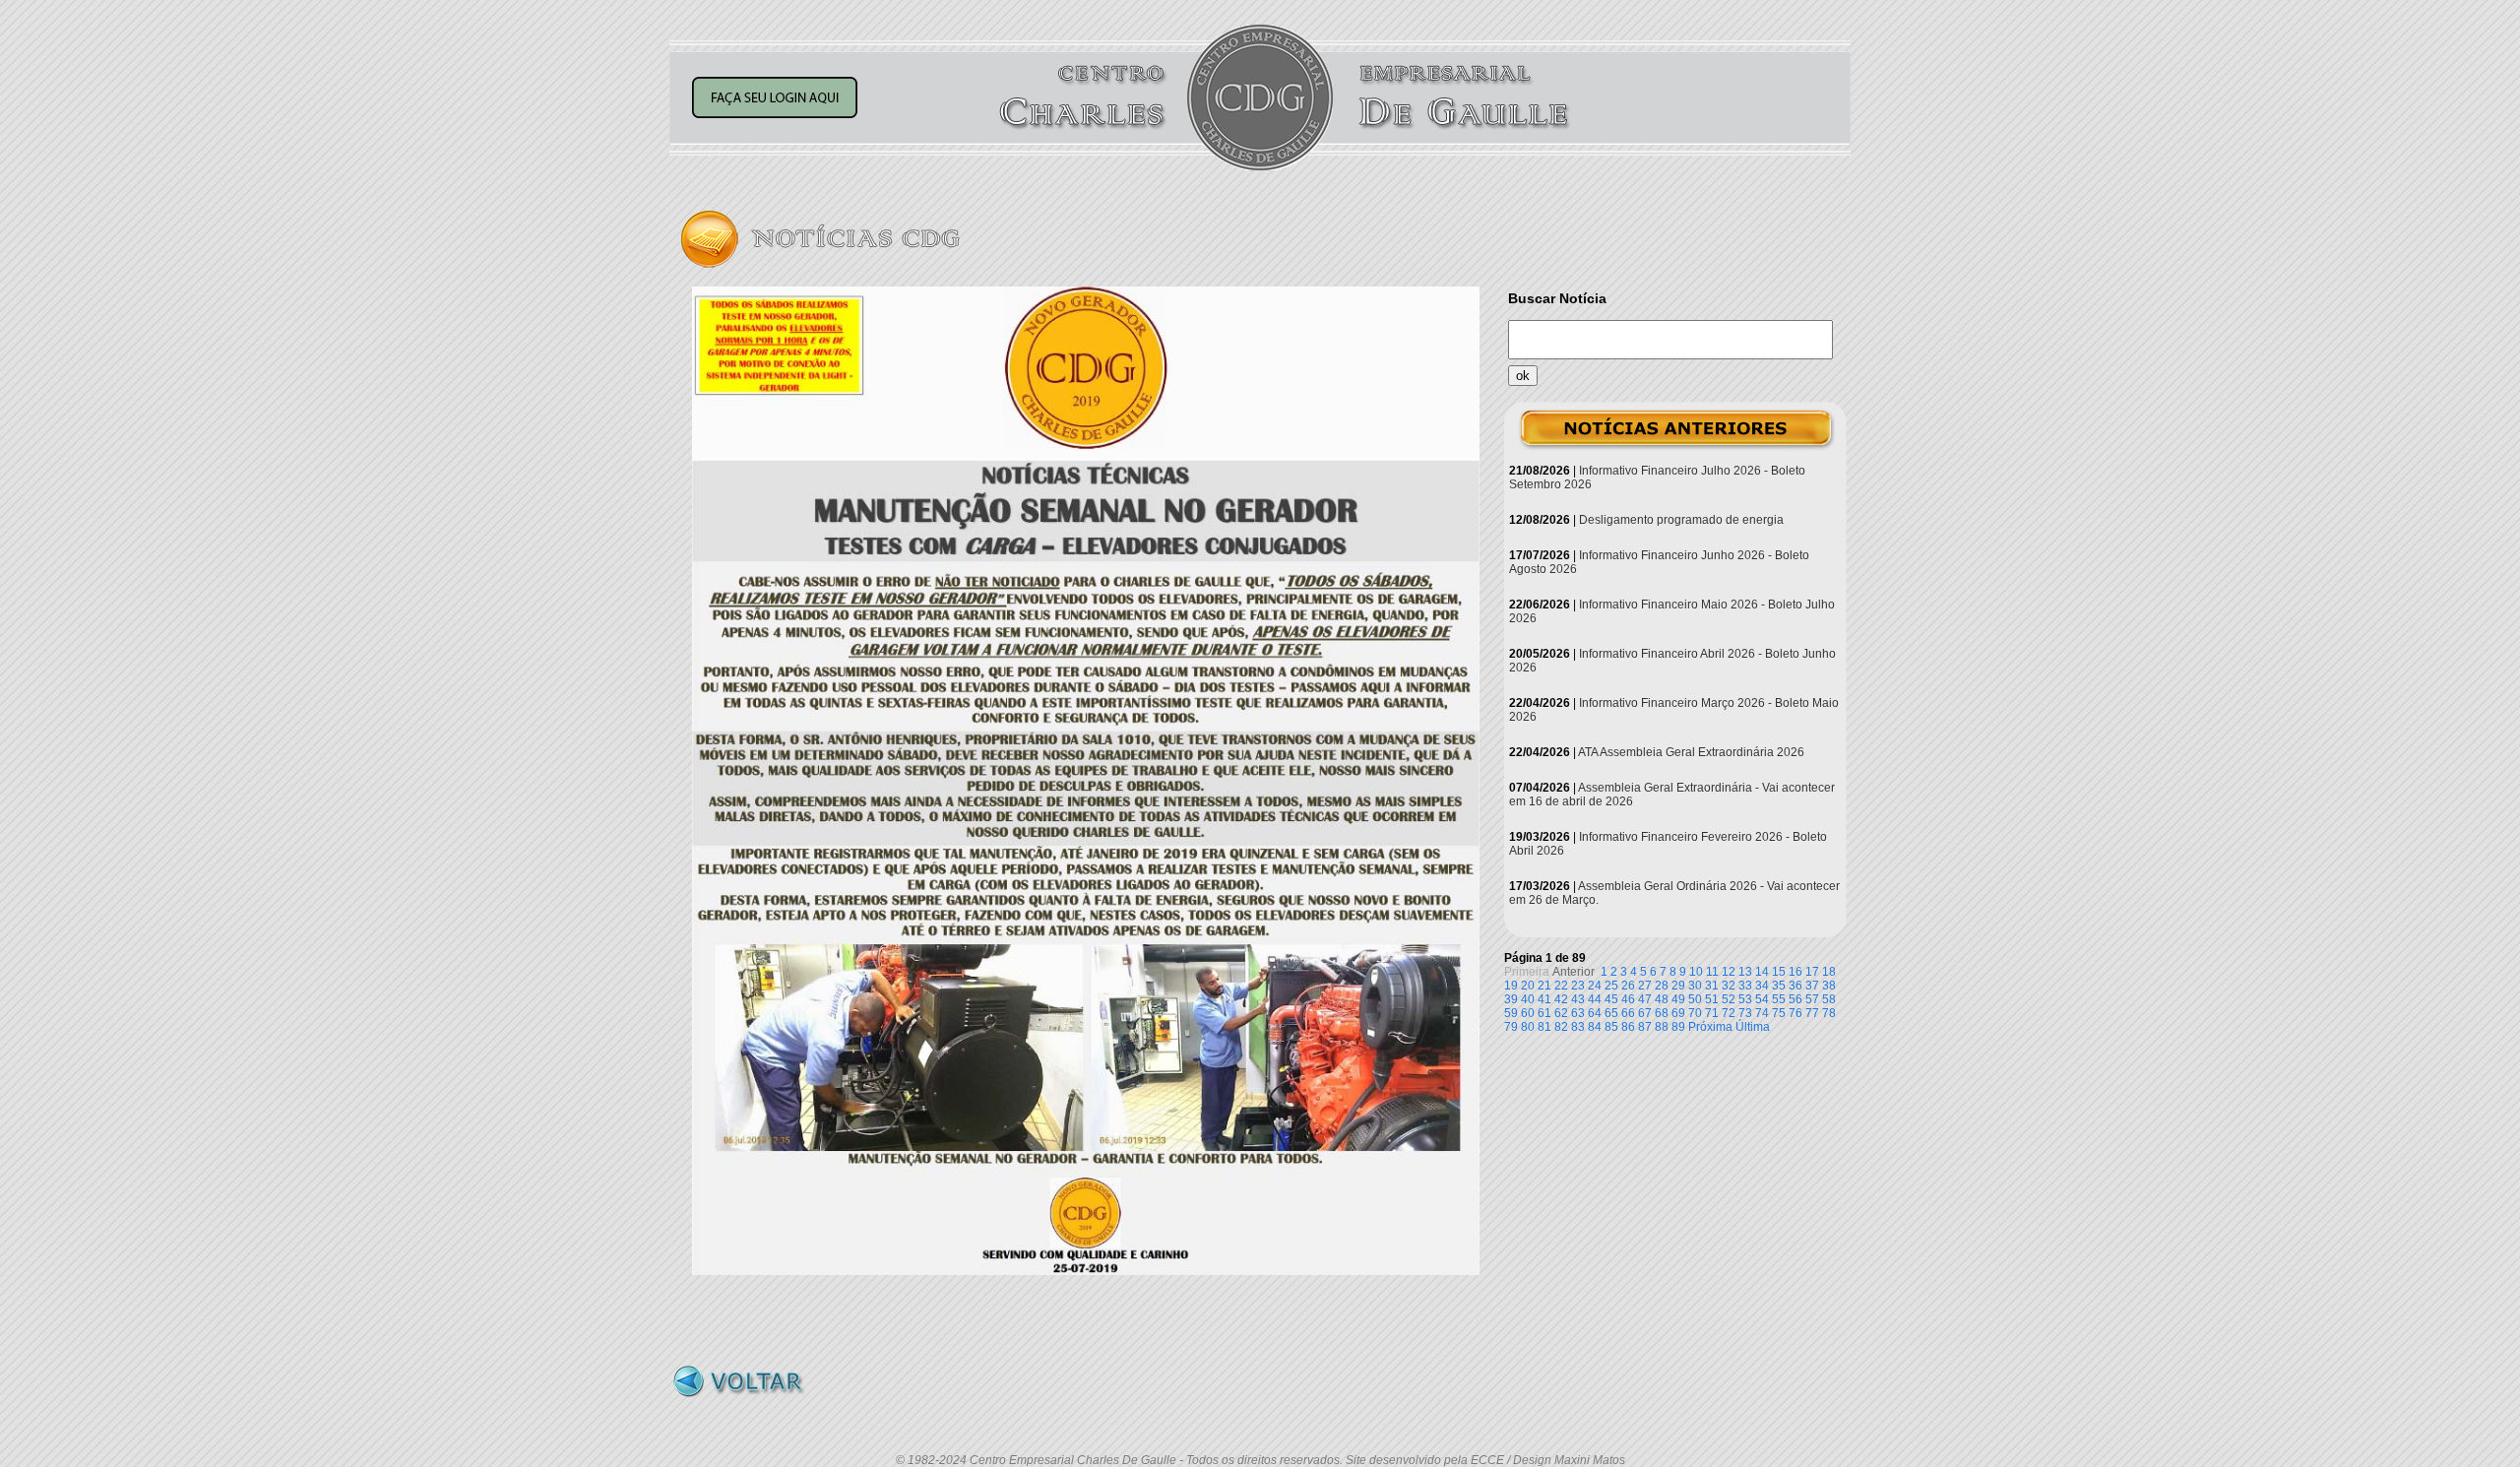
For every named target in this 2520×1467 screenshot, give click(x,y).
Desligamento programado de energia (1681, 520)
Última (1753, 1027)
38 (1829, 986)
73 (1745, 1013)
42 (1561, 999)
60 (1528, 1013)
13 (1745, 972)
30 (1695, 986)
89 (1678, 1027)
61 (1544, 1013)
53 (1745, 999)
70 (1695, 1013)
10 (1696, 972)
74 (1762, 1013)
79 (1511, 1027)
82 (1561, 1027)
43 (1578, 999)
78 (1829, 1013)
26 (1628, 986)
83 (1578, 1027)
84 (1595, 1027)
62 (1561, 1013)
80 (1528, 1027)
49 (1678, 999)
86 (1628, 1027)
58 (1829, 999)
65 (1611, 1013)
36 (1795, 986)
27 (1645, 986)
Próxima (1710, 1027)
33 (1745, 986)
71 (1712, 1013)
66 (1628, 1013)
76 (1795, 1013)
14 (1762, 972)
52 (1729, 999)
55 (1779, 999)
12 (1729, 972)
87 (1645, 1027)
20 (1528, 986)
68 (1662, 1013)
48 (1662, 999)
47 (1645, 999)
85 (1611, 1027)
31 (1712, 986)
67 (1645, 1013)
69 (1678, 1013)
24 (1595, 986)
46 (1628, 999)
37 (1812, 986)
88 (1662, 1027)
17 (1812, 972)
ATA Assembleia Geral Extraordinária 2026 (1691, 752)
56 (1795, 999)
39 (1511, 999)
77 (1812, 1013)
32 (1729, 986)
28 (1662, 986)
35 (1779, 986)
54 (1762, 999)
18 (1829, 972)
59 (1511, 1013)
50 (1695, 999)
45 (1611, 999)
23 (1578, 986)
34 (1762, 986)
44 (1595, 999)
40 (1528, 999)
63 (1578, 1013)
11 (1712, 972)
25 (1611, 986)
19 (1511, 986)
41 (1544, 999)
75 (1779, 1013)
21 (1544, 986)
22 (1561, 986)
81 (1544, 1027)
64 (1595, 1013)
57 (1812, 999)
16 (1795, 972)
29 (1678, 986)
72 (1729, 1013)
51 (1712, 999)
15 (1779, 972)
